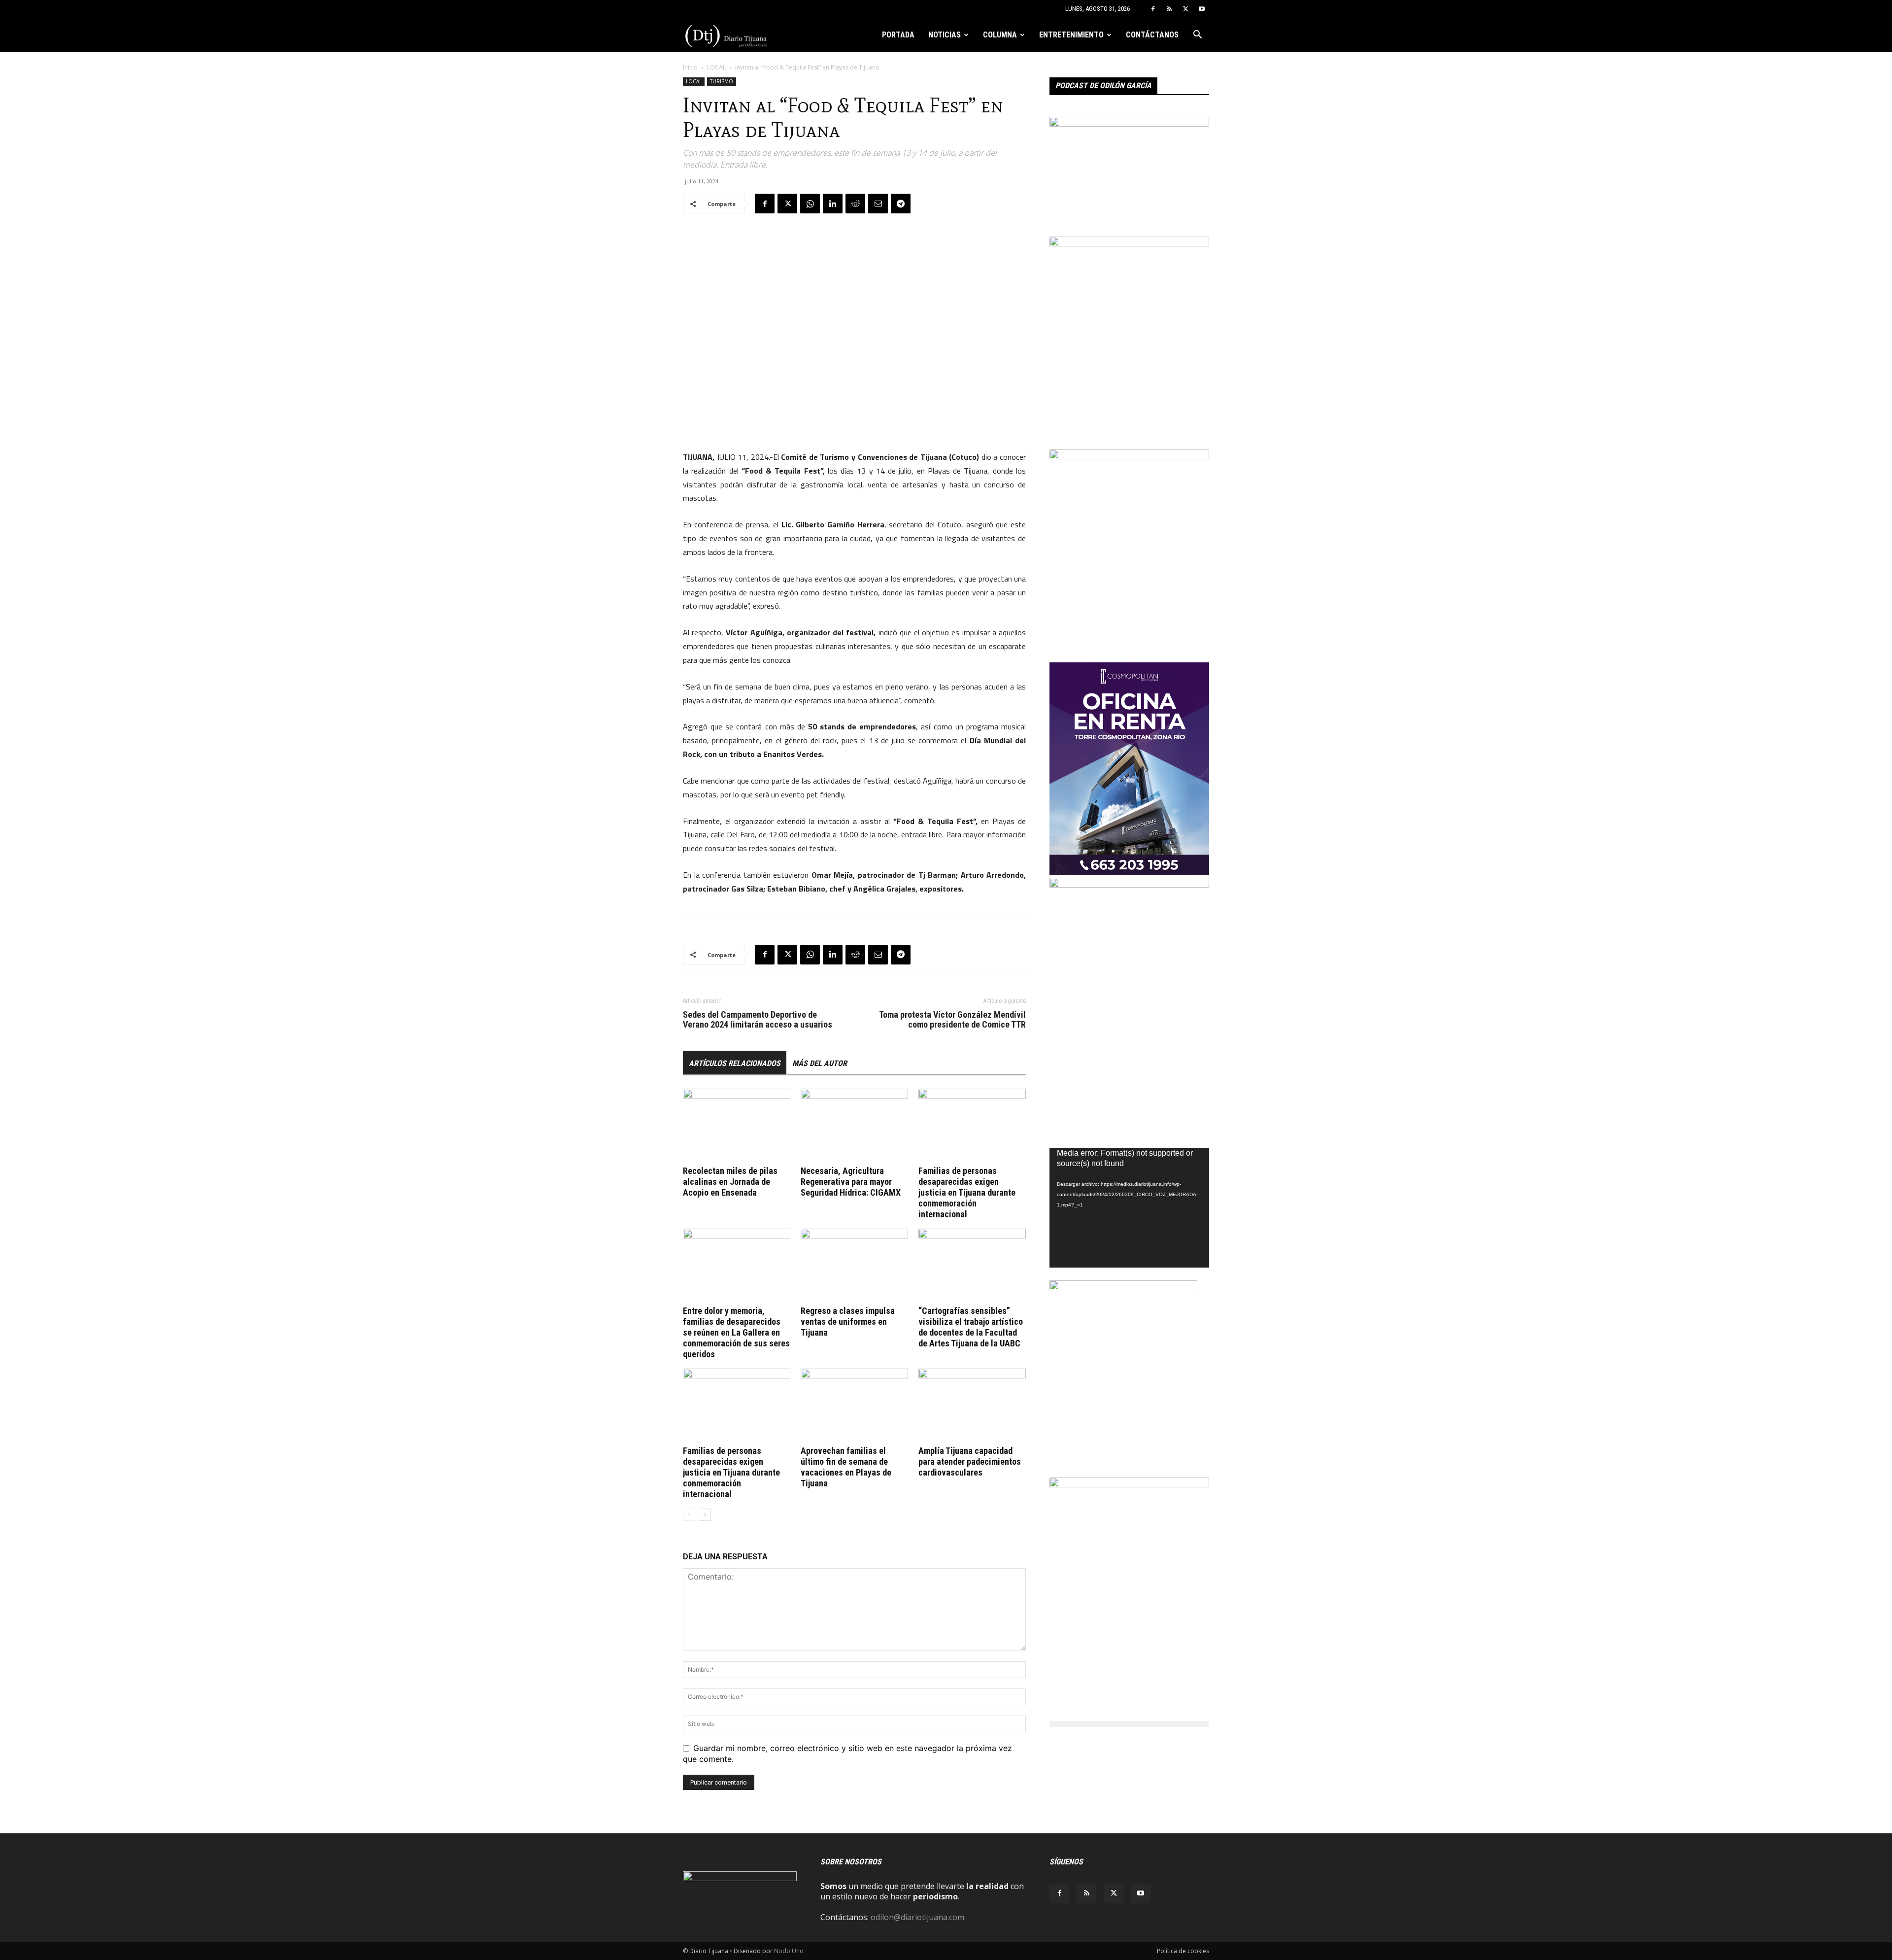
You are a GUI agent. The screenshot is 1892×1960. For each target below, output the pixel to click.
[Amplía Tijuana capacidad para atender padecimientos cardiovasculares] (972, 1406)
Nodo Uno (789, 1951)
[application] (1129, 1208)
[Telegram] (901, 204)
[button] (1197, 35)
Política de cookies (1183, 1951)
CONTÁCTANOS (1152, 35)
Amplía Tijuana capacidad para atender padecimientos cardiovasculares (970, 1461)
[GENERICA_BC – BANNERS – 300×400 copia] (1123, 1287)
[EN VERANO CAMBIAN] (1129, 1484)
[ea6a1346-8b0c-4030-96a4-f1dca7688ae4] (1129, 885)
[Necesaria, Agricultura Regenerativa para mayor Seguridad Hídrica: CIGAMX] (854, 1126)
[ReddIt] (855, 204)
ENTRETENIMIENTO (1071, 35)
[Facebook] (1153, 9)
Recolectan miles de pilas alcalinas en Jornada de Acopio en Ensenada (730, 1182)
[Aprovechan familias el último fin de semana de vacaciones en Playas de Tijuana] (854, 1406)
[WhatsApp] (810, 204)
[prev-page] (689, 1515)
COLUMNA (1000, 35)
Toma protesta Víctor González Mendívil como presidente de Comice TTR (952, 1020)
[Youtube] (1202, 9)
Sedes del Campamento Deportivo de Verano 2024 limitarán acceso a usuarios (758, 1020)
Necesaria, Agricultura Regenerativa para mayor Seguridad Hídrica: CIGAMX (851, 1182)
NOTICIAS (945, 35)
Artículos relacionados (735, 1063)
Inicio (690, 67)
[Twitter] (1185, 9)
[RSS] (1169, 9)
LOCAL (716, 67)
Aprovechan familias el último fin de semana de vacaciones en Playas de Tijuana (846, 1467)
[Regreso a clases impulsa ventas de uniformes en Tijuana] (854, 1266)
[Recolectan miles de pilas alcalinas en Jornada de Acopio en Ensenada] (737, 1126)
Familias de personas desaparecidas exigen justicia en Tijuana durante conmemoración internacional (967, 1192)
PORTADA (898, 35)
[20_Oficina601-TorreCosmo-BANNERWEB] (1129, 872)
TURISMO (722, 81)
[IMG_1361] (1129, 456)
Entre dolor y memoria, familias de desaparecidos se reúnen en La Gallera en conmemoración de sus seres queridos (736, 1332)
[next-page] (705, 1515)
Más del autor (820, 1063)
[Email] (878, 204)
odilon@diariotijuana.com (917, 1917)
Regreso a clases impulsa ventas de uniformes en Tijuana (848, 1322)
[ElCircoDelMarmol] (1129, 124)
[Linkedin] (833, 204)
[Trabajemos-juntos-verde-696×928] (1129, 243)
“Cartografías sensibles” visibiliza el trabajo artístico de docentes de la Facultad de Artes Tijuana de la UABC (971, 1327)
